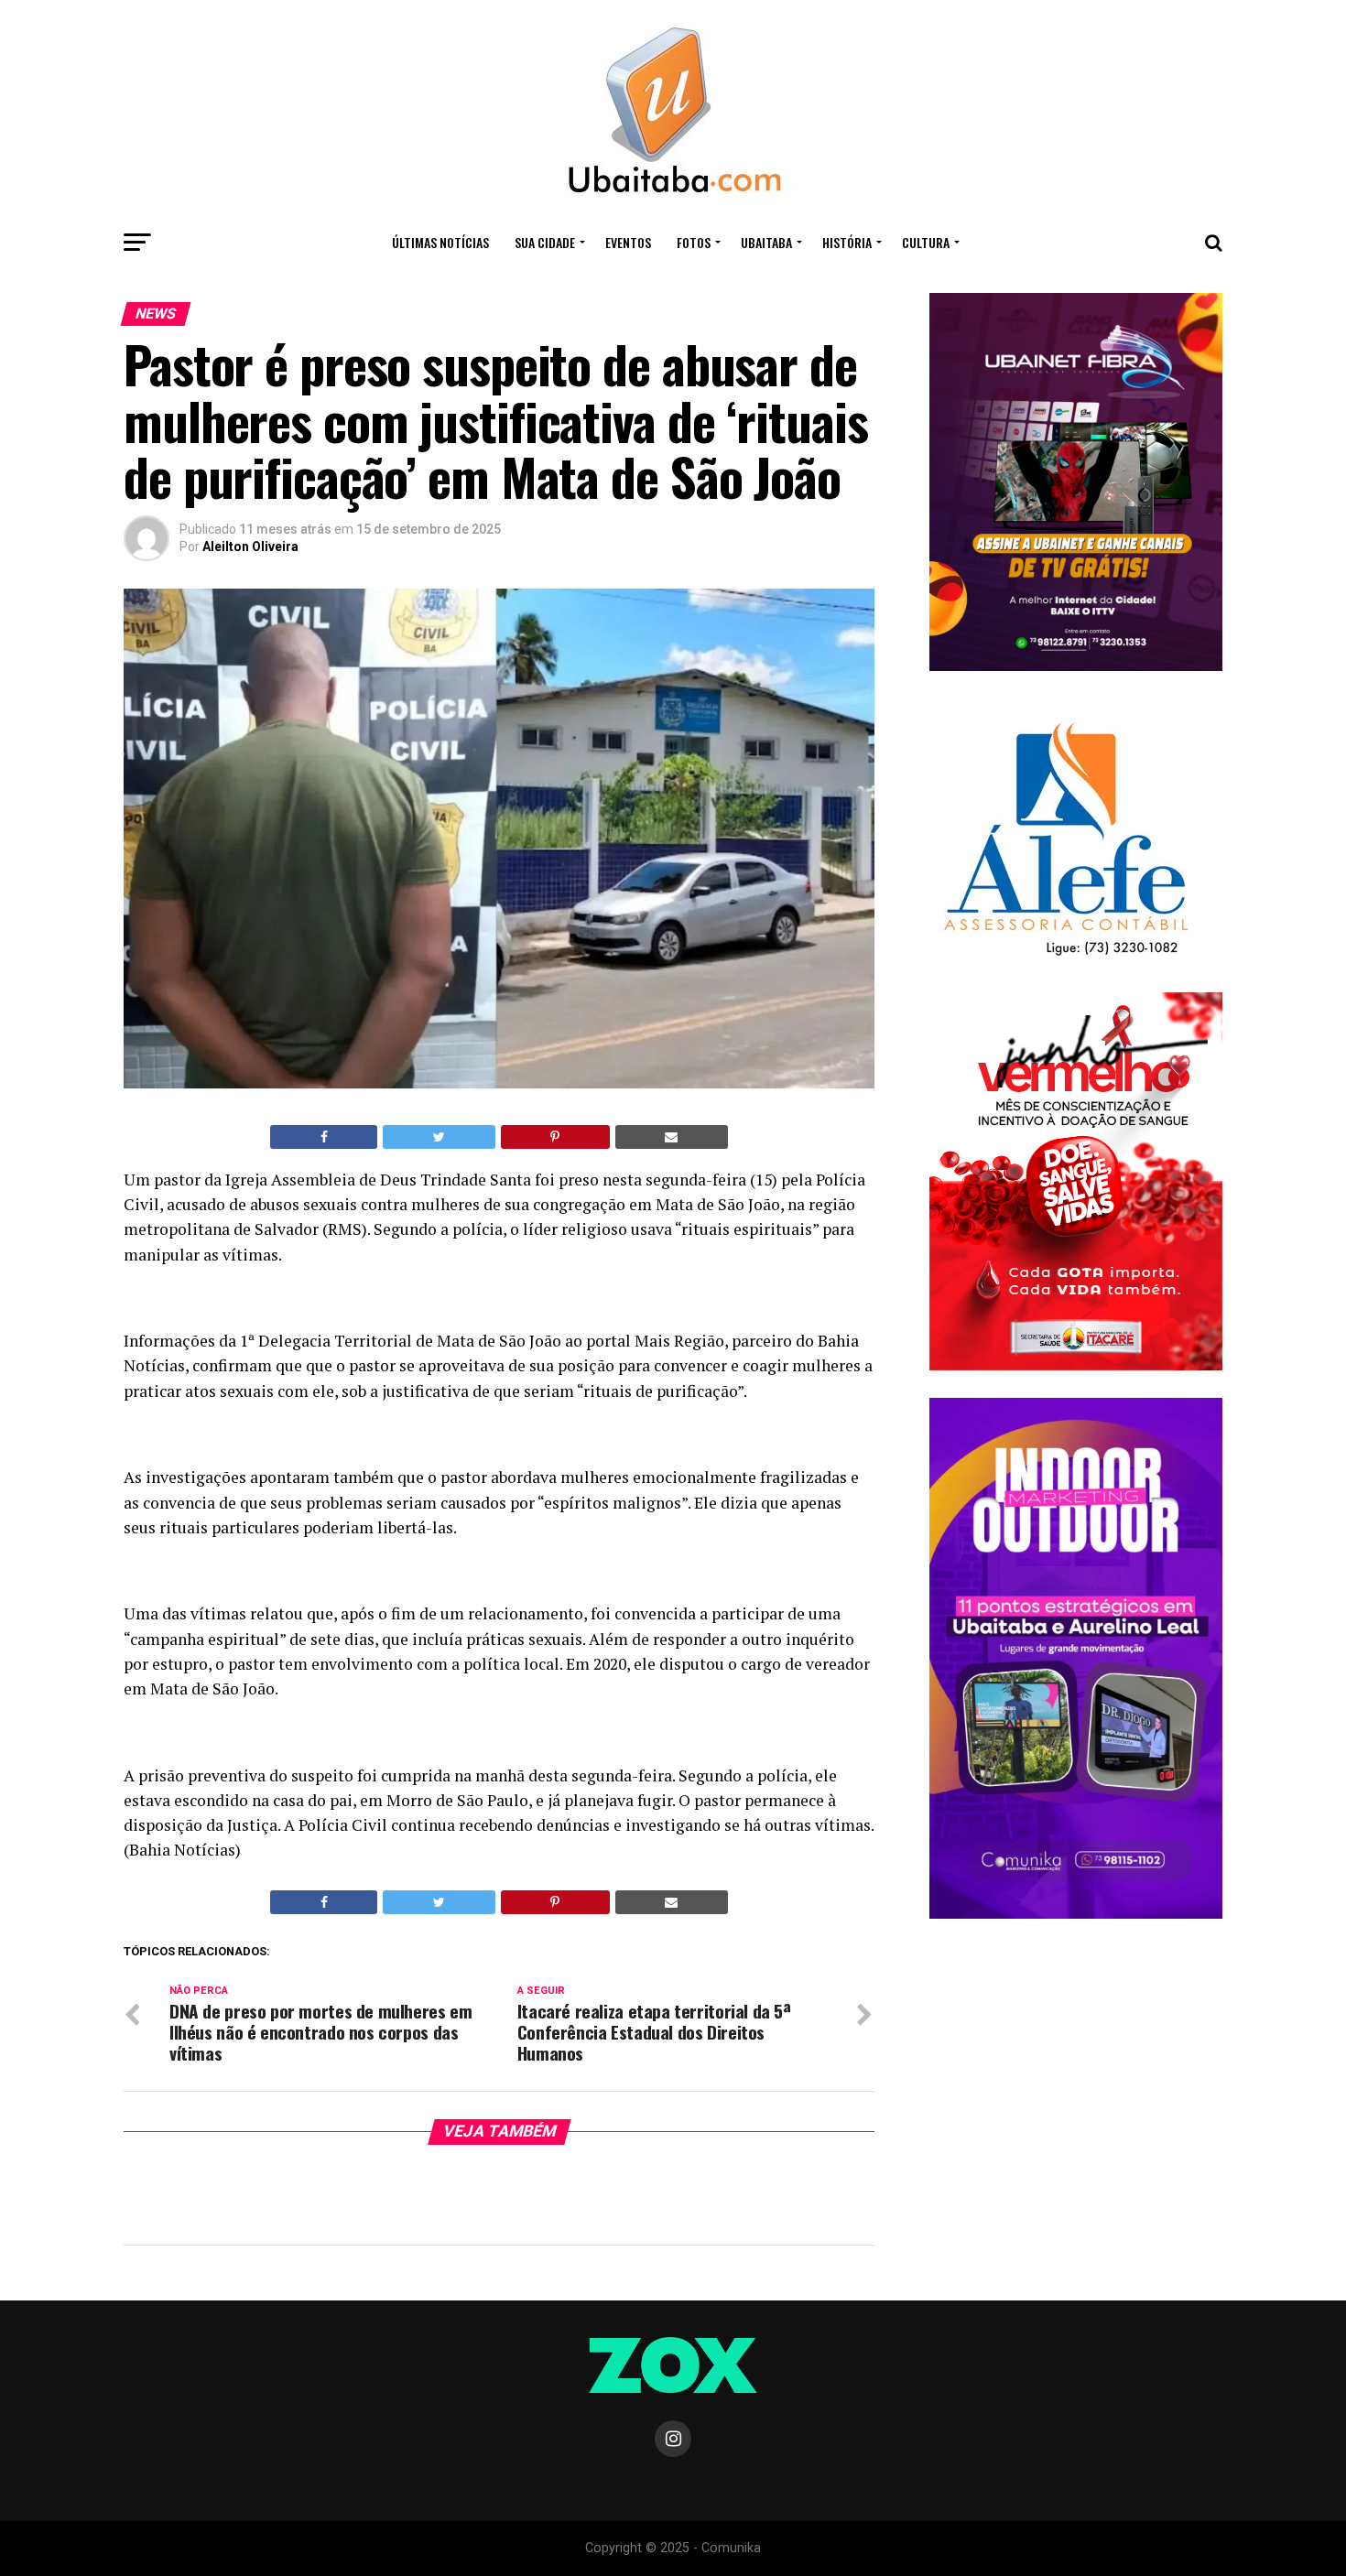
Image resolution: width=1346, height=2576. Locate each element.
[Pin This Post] (555, 1137)
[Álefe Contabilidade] (1065, 957)
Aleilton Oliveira (250, 547)
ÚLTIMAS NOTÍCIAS (440, 242)
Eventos (628, 242)
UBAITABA (766, 242)
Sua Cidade (545, 242)
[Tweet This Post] (439, 1137)
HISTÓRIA (847, 242)
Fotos (694, 242)
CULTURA (926, 242)
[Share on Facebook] (324, 1137)
